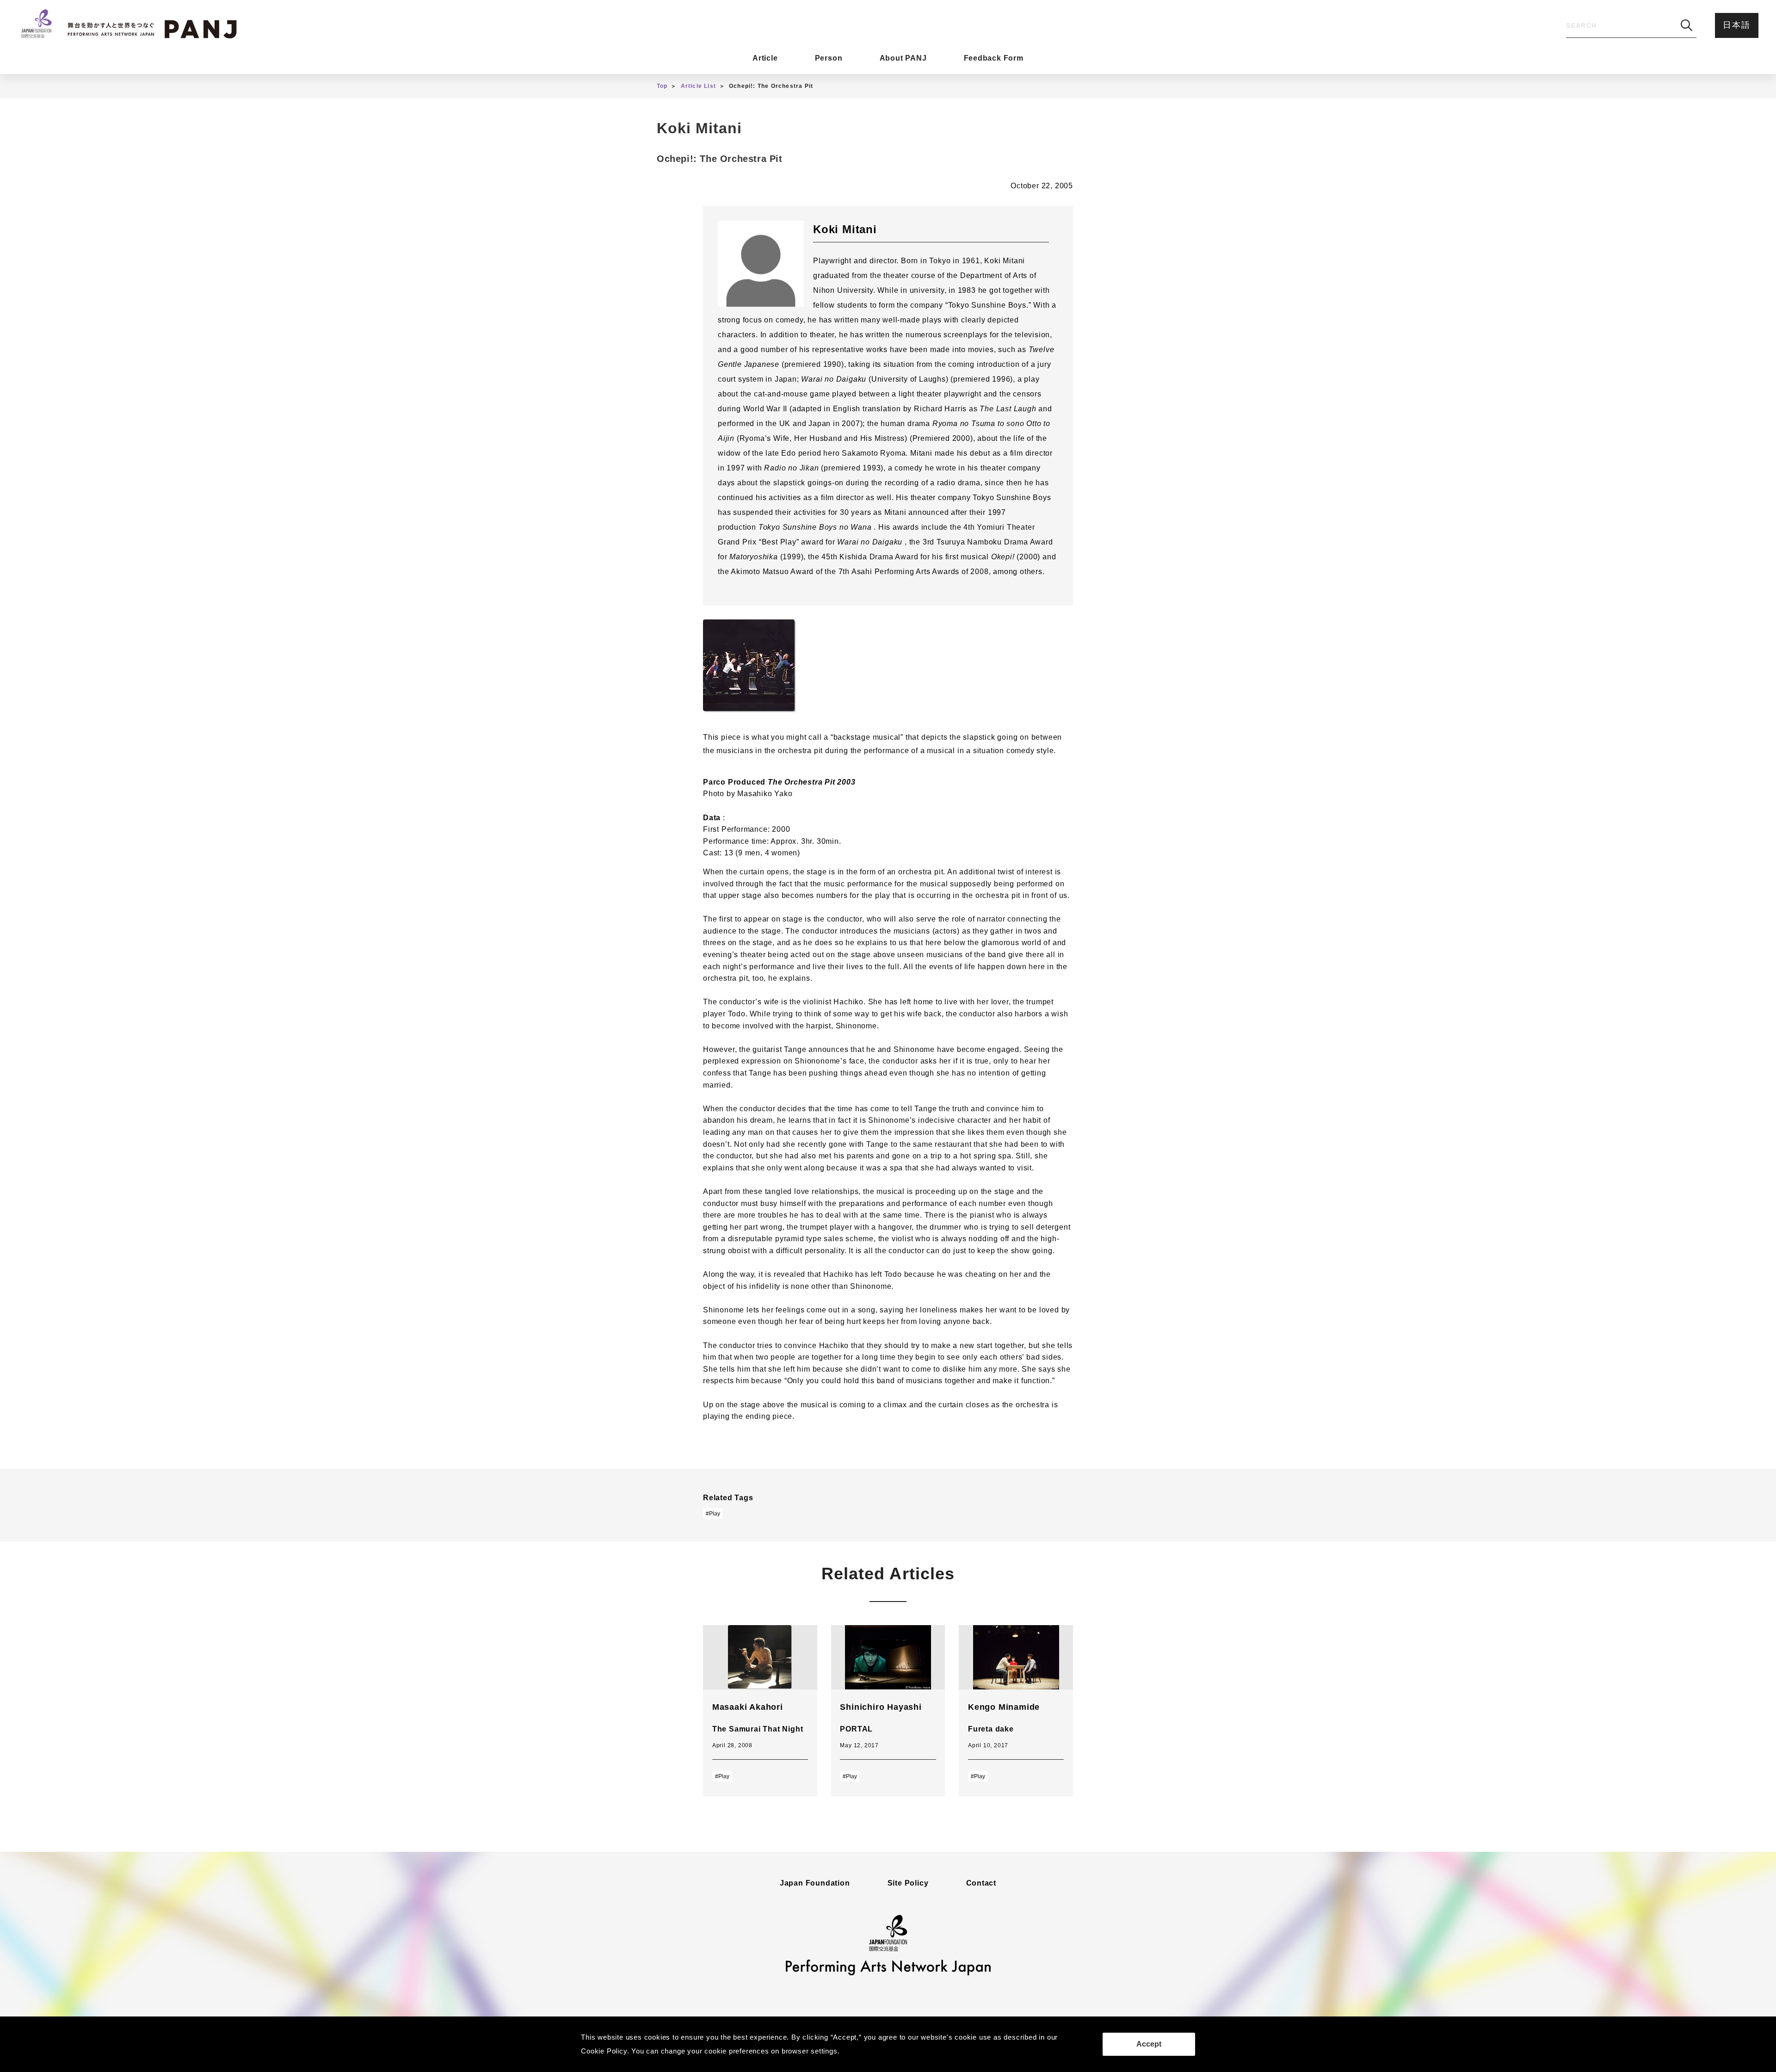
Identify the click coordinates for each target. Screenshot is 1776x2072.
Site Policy (908, 1883)
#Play (713, 1514)
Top (662, 86)
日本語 (1736, 25)
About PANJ (903, 58)
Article (765, 58)
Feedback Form (994, 58)
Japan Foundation (815, 1883)
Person (829, 58)
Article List (698, 86)
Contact (981, 1883)
